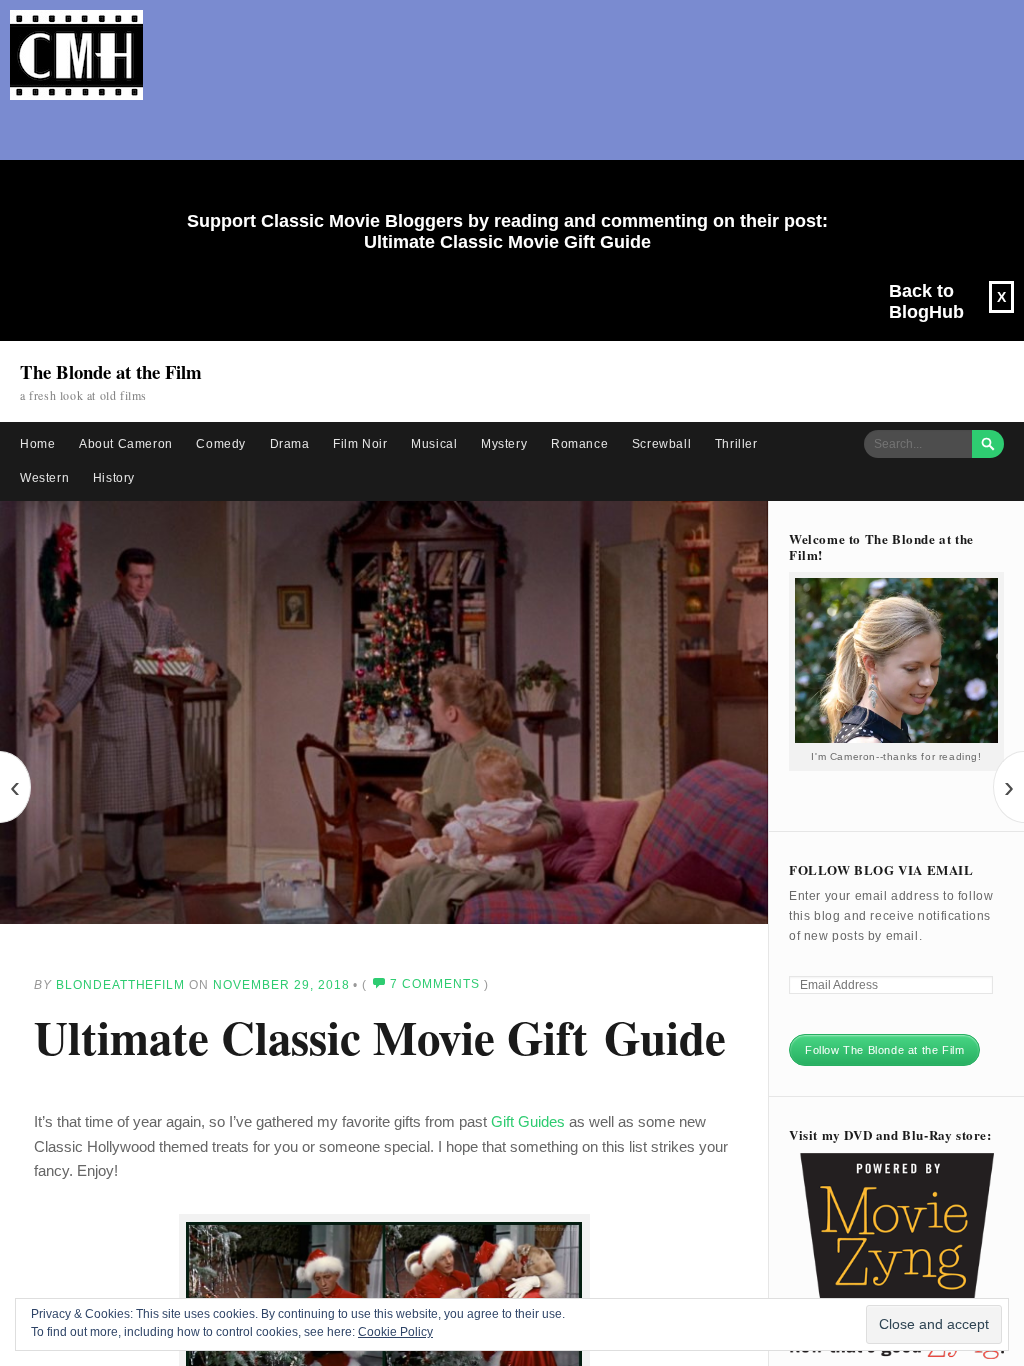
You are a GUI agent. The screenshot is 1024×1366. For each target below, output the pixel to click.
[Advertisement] (500, 156)
